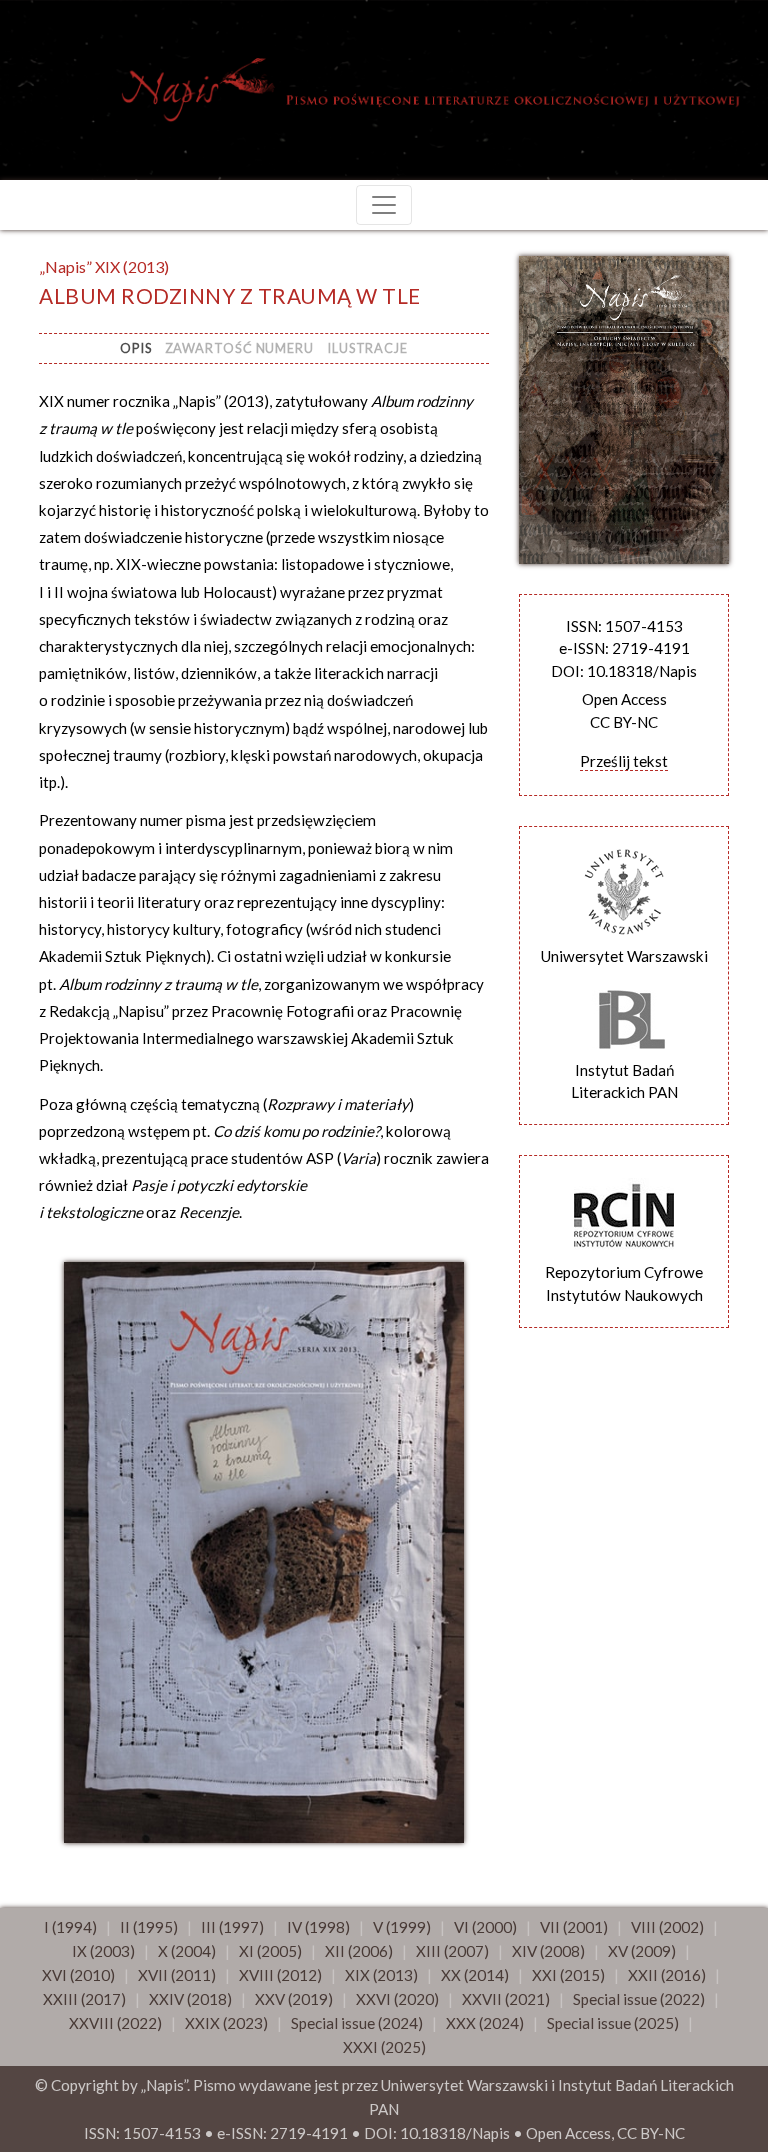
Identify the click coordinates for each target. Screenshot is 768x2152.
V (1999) (402, 1927)
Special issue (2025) (613, 2023)
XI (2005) (270, 1951)
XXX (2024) (485, 2023)
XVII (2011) (177, 1975)
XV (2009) (642, 1951)
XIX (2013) (381, 1975)
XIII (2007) (452, 1951)
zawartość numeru (239, 348)
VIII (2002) (667, 1927)
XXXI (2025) (384, 2047)
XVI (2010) (78, 1975)
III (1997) (232, 1927)
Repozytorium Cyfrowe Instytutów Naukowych (624, 1283)
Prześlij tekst (624, 761)
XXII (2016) (667, 1975)
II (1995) (149, 1927)
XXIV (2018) (190, 1999)
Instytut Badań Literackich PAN (624, 1081)
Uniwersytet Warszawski (624, 956)
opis (136, 348)
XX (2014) (475, 1975)
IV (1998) (318, 1927)
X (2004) (187, 1951)
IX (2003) (103, 1951)
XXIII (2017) (84, 1999)
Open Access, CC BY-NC (605, 2133)
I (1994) (70, 1927)
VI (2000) (485, 1927)
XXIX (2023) (226, 2023)
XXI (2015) (568, 1975)
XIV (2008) (548, 1951)
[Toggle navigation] (384, 205)
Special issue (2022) (639, 1999)
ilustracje (367, 348)
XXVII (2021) (506, 1999)
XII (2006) (359, 1951)
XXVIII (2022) (115, 2023)
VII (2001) (574, 1927)
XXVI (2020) (397, 1999)
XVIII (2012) (280, 1975)
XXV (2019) (294, 1999)
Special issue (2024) (357, 2023)
